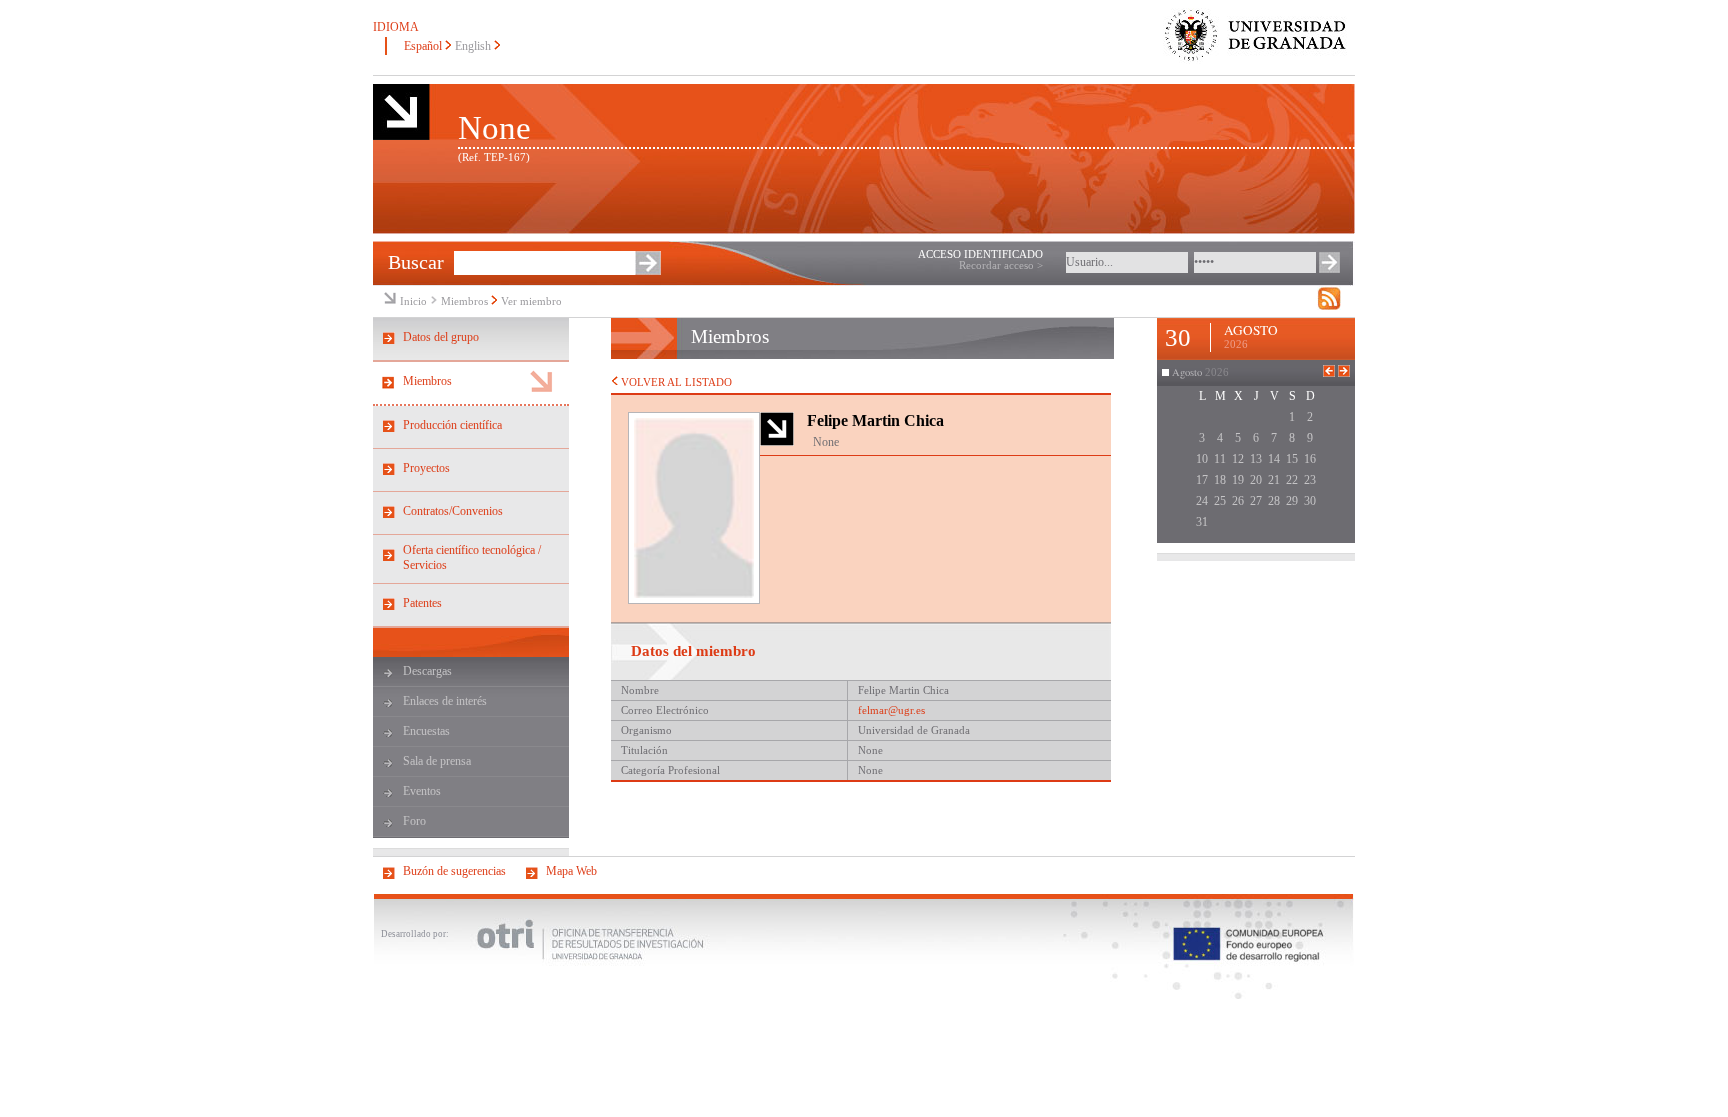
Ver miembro (531, 301)
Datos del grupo (441, 337)
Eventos (422, 791)
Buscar (416, 262)
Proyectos (426, 468)
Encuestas (426, 731)
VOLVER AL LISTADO (675, 382)
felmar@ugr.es (891, 710)
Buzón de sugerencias (454, 871)
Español (423, 46)
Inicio (413, 301)
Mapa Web (571, 871)
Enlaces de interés (445, 701)
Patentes (422, 603)
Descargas (427, 671)
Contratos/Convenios (453, 511)
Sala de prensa (437, 761)
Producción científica (452, 425)
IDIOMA (396, 27)
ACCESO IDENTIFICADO (980, 254)
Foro (414, 821)
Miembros (464, 301)
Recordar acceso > (1001, 265)
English (473, 46)
